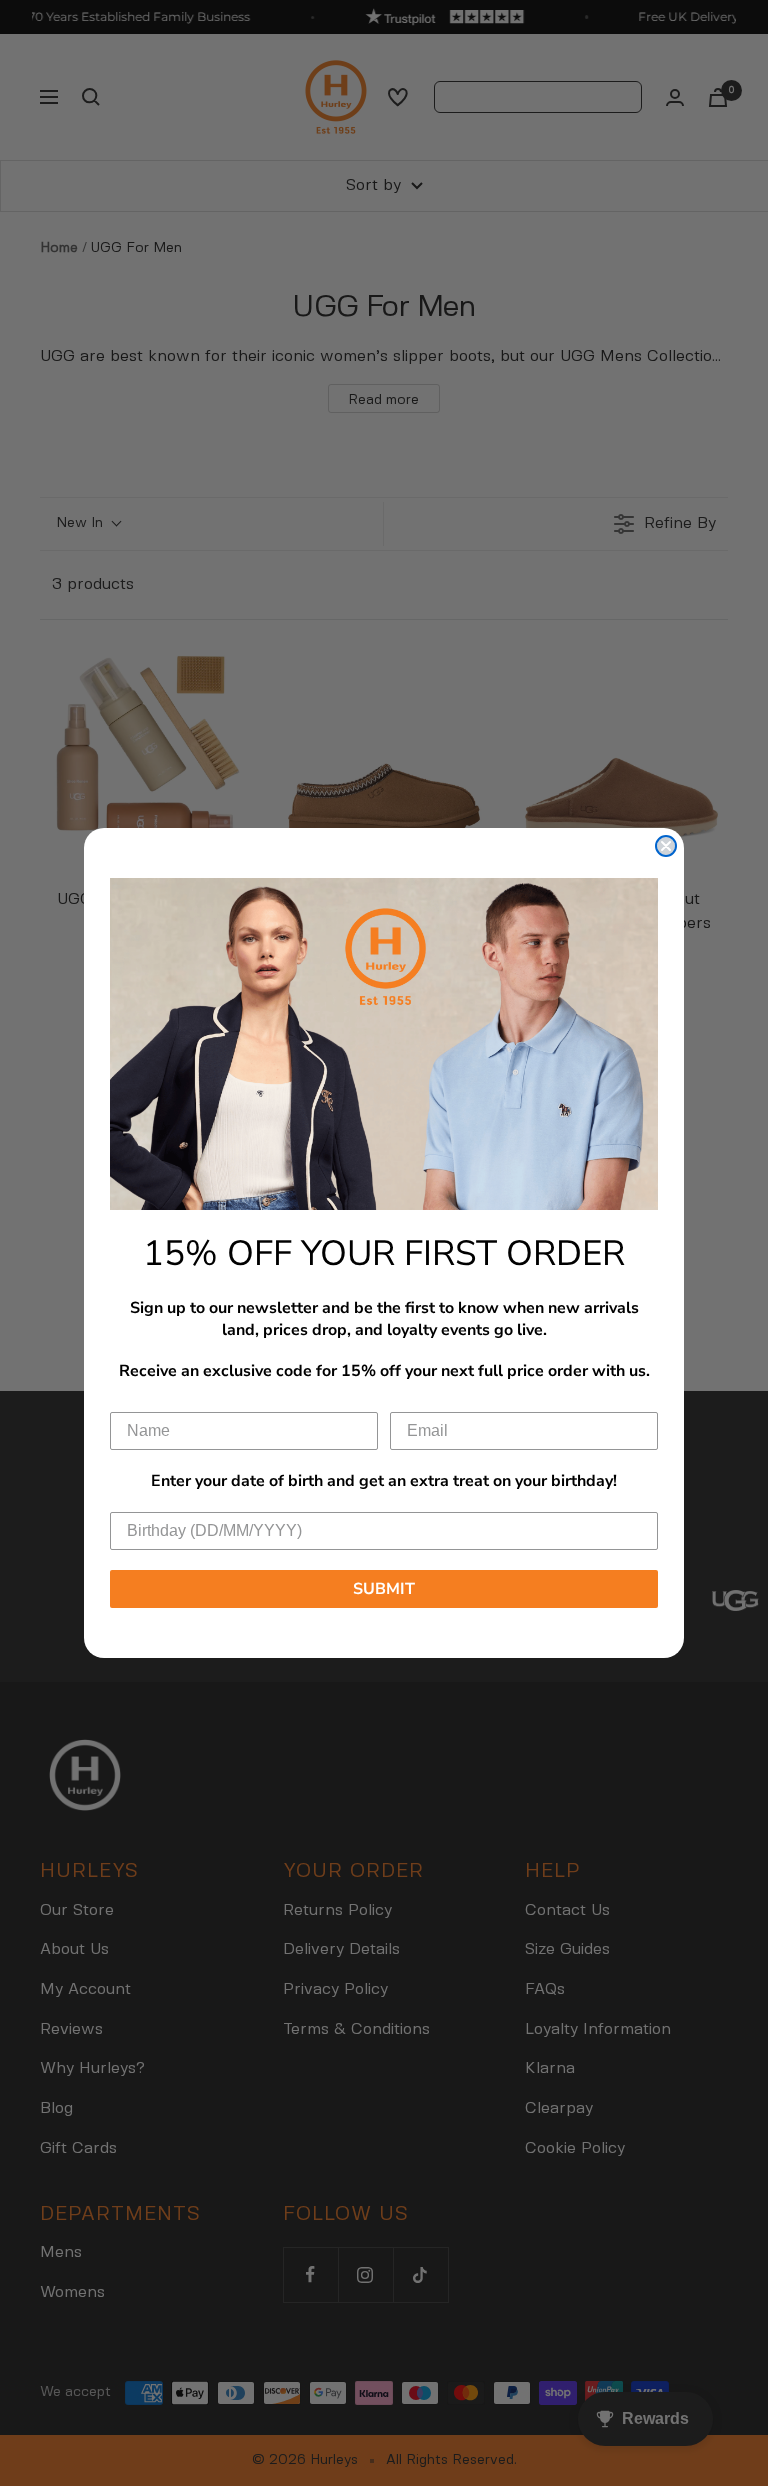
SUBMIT (384, 1589)
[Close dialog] (666, 846)
